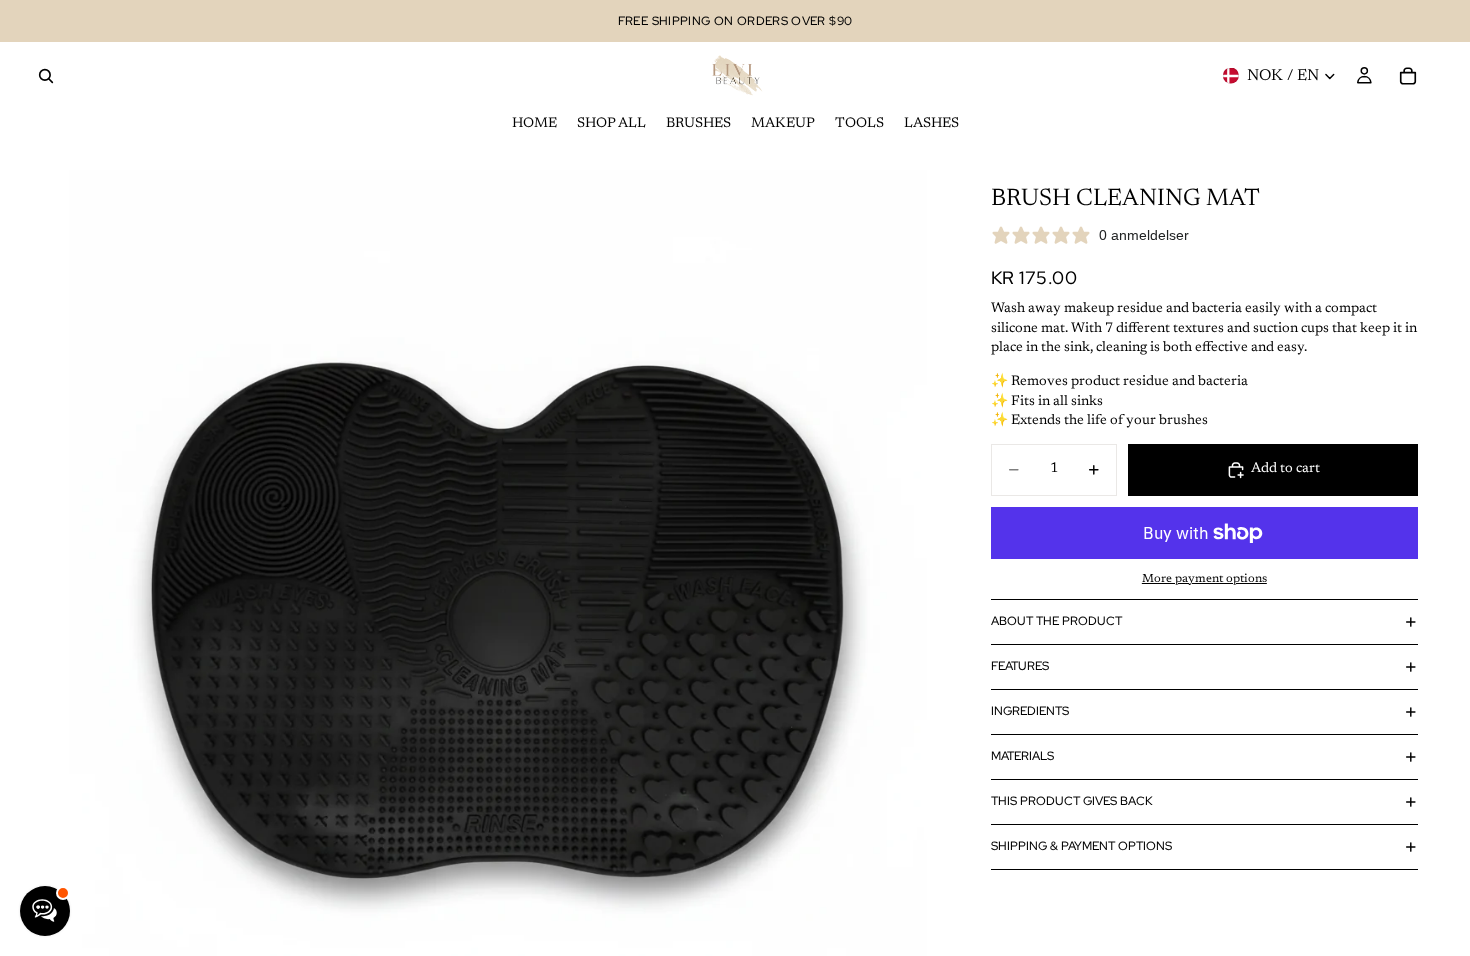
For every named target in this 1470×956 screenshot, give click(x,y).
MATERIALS (1022, 756)
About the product (1056, 621)
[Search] (46, 76)
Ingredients (1030, 711)
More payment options (1204, 579)
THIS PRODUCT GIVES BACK (1072, 801)
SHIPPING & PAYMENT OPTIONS (1081, 846)
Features (1020, 666)
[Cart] (1408, 76)
